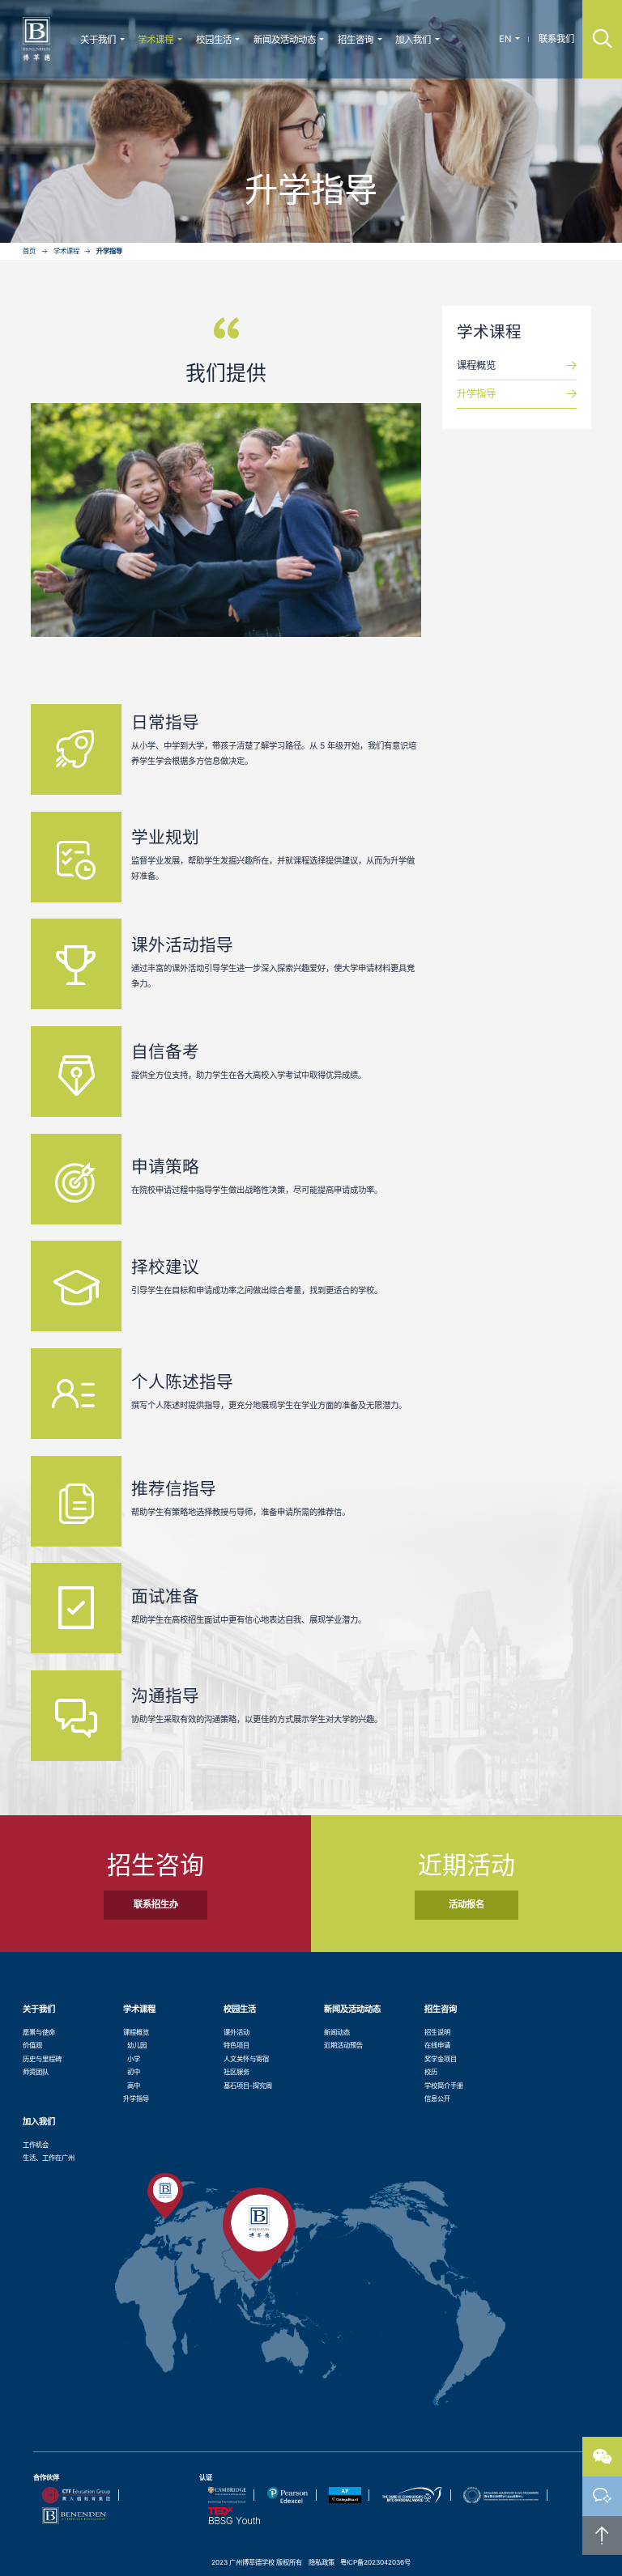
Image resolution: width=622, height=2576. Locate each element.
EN (505, 39)
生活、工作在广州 (49, 2158)
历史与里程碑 (42, 2059)
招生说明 (437, 2032)
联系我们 (556, 39)
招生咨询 (356, 40)
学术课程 (155, 40)
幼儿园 (137, 2045)
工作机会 (36, 2145)
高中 (134, 2086)
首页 (29, 251)
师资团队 (36, 2072)
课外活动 (236, 2032)
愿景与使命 (39, 2032)
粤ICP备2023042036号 (375, 2562)
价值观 (32, 2045)
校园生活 (214, 40)
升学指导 (109, 251)
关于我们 (98, 40)
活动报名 (466, 1904)
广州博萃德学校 (36, 39)
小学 (134, 2059)
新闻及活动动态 (285, 40)
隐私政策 (322, 2562)
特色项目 (236, 2045)
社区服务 (236, 2072)
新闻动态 (337, 2032)
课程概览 (476, 365)
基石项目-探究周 (248, 2086)
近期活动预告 (343, 2045)
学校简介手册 (444, 2086)
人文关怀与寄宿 (246, 2059)
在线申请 (437, 2045)
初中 (134, 2072)
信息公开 (437, 2099)
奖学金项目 (441, 2059)
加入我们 (413, 40)
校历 (431, 2072)
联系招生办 (156, 1904)
